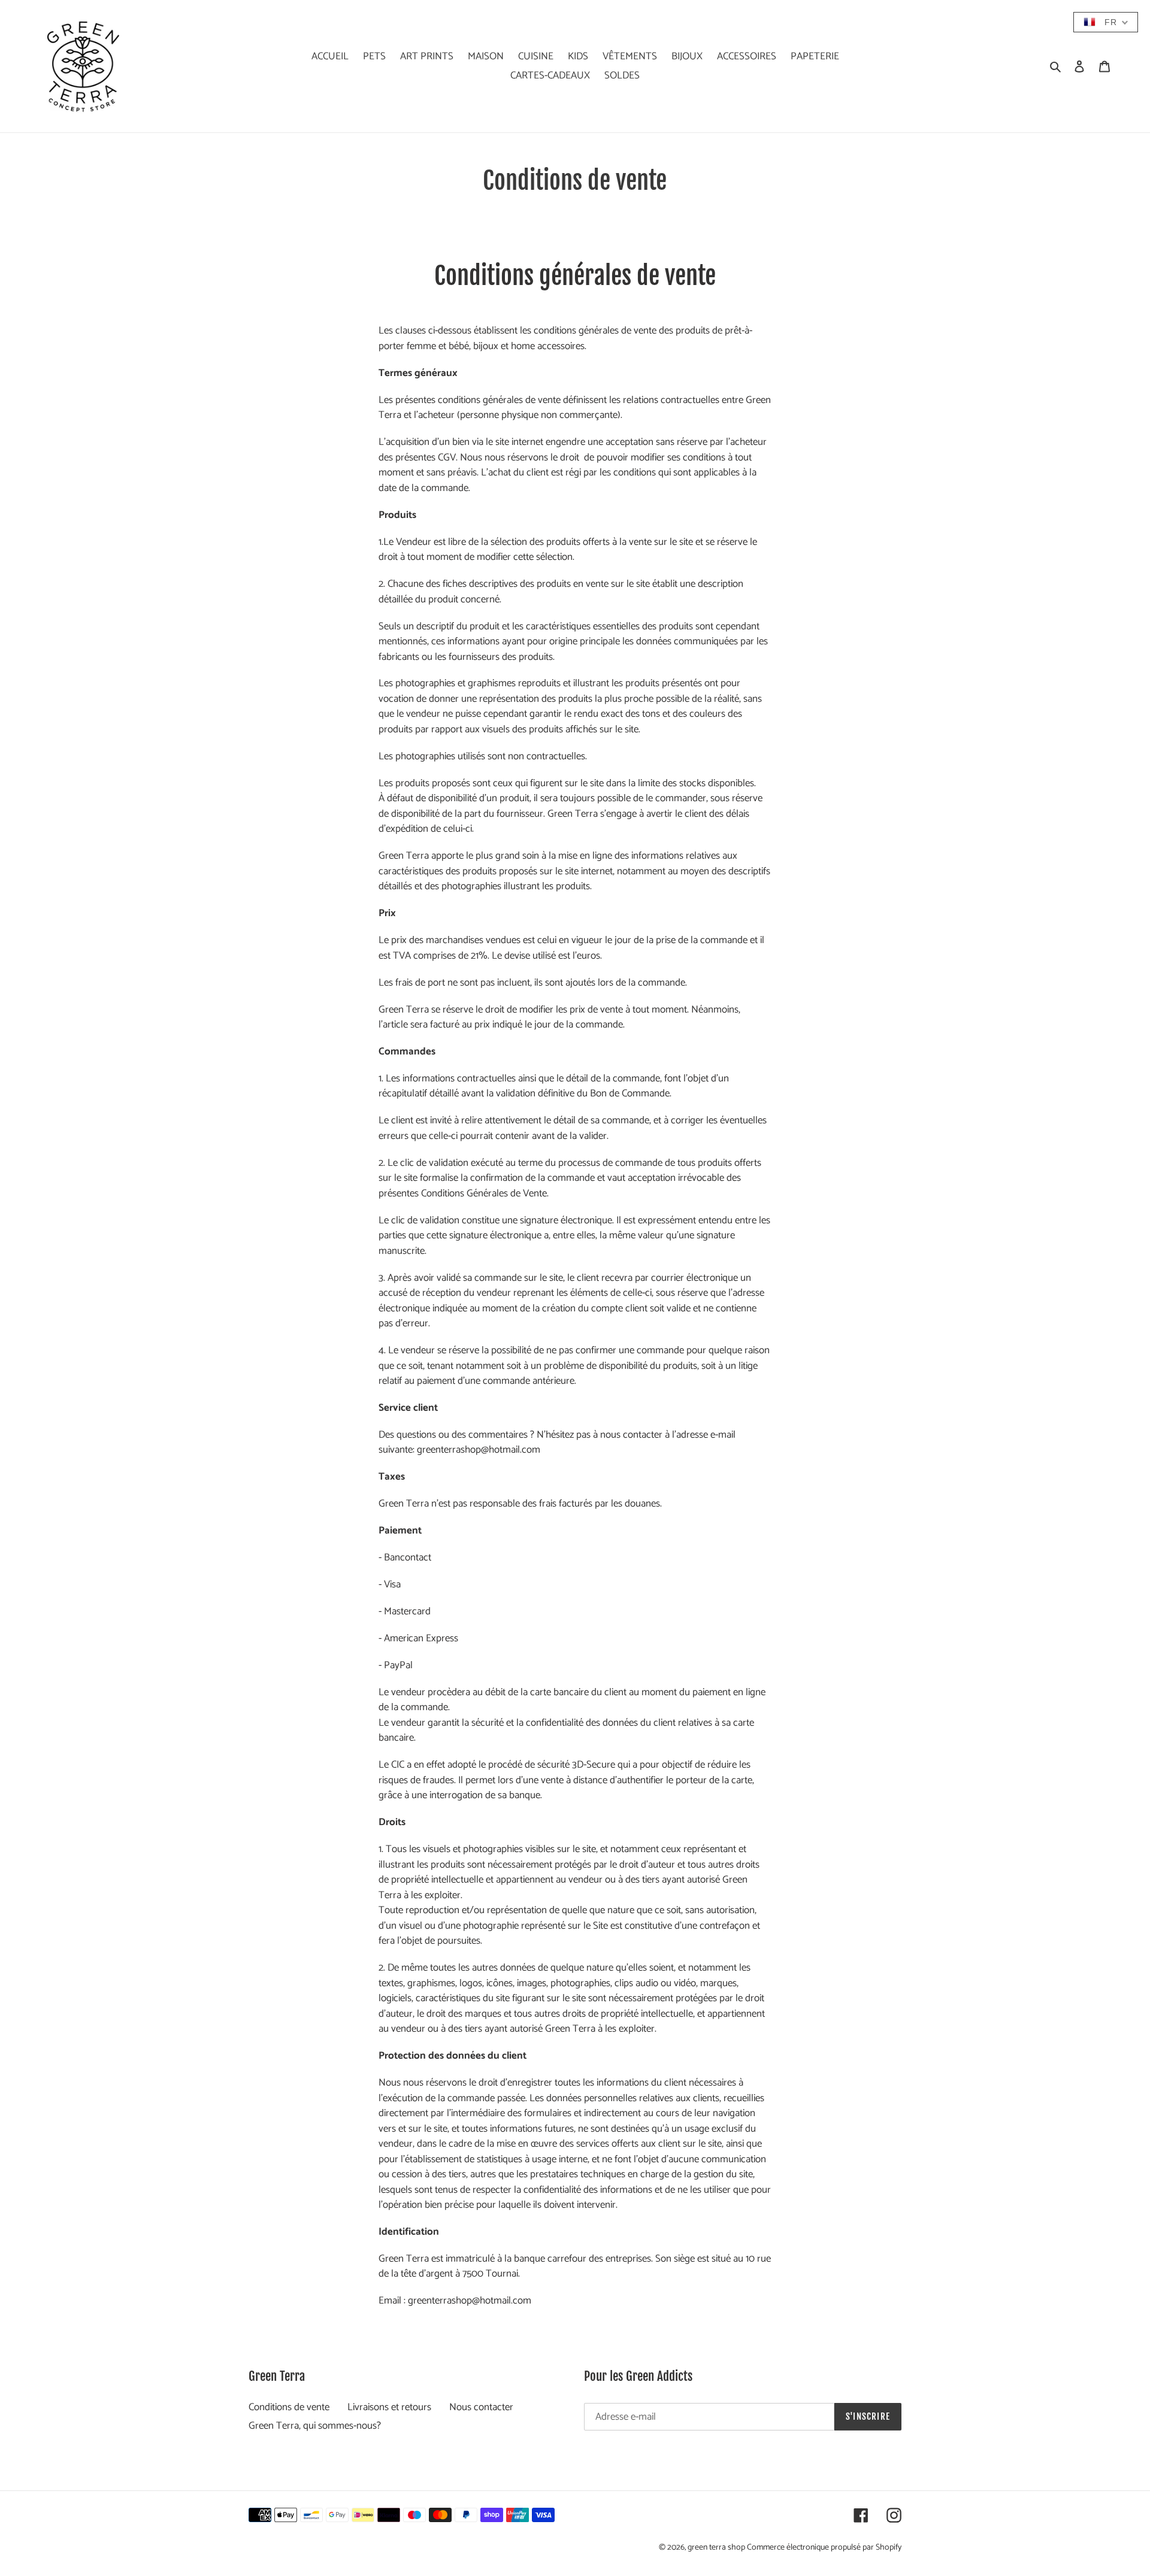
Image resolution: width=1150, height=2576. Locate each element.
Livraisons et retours (389, 2407)
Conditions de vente (289, 2407)
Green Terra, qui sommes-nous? (315, 2426)
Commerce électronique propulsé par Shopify (824, 2548)
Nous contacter (481, 2407)
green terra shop (717, 2548)
